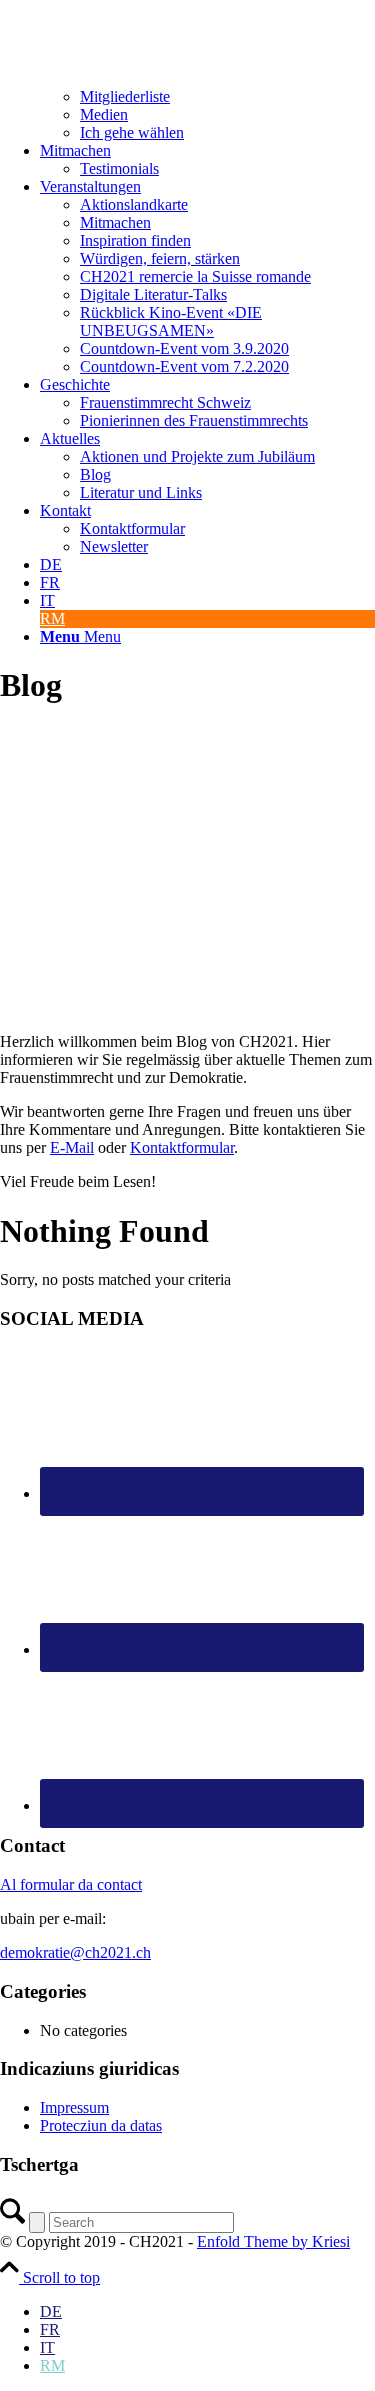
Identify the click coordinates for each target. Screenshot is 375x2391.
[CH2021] (35, 8)
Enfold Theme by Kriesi (273, 2241)
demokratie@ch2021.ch (75, 1952)
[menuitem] (207, 88)
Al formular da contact (71, 1884)
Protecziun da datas (101, 2125)
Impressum (74, 2107)
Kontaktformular (182, 1147)
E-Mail (72, 1147)
